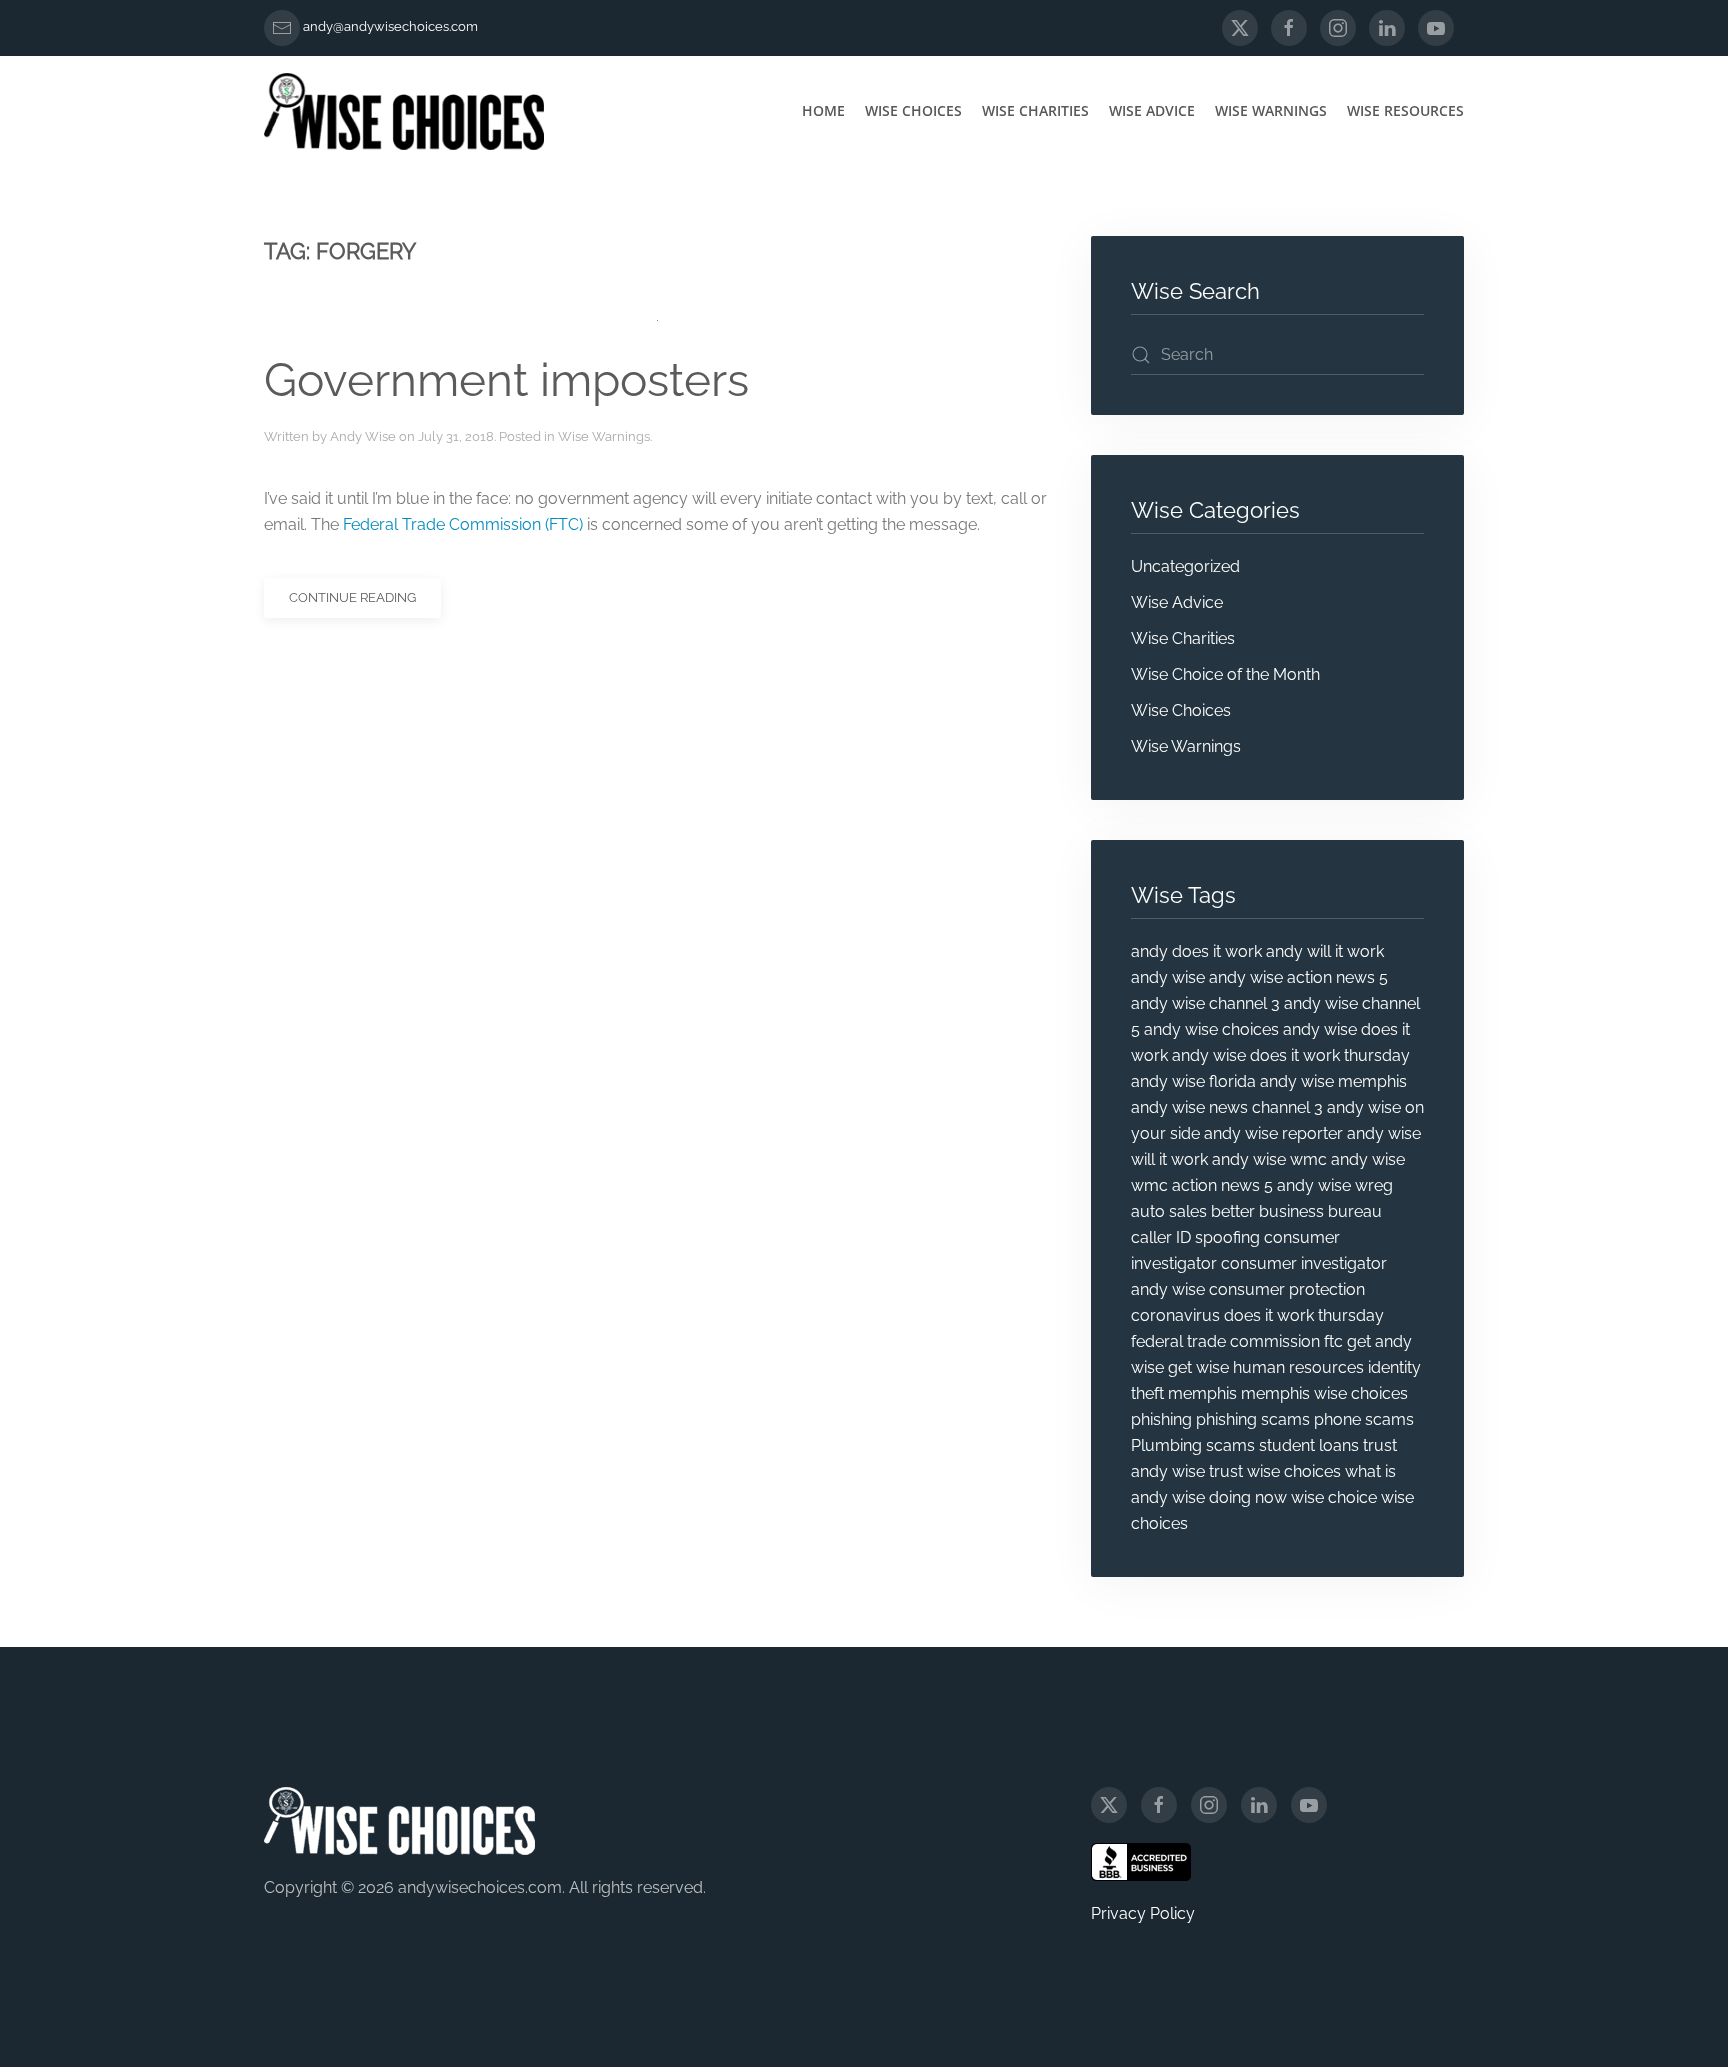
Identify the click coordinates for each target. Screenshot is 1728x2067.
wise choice (1334, 1497)
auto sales (1169, 1211)
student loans (1309, 1445)
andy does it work (1196, 951)
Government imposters (506, 380)
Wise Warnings (1271, 110)
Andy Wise (363, 436)
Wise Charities (1035, 110)
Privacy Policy (1143, 1913)
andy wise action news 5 (1298, 977)
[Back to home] (404, 111)
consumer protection (1287, 1289)
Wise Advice (1152, 110)
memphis (1202, 1393)
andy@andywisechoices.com (390, 26)
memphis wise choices (1324, 1393)
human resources (1298, 1367)
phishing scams (1253, 1419)
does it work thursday (1304, 1315)
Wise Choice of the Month (1225, 674)
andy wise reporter (1273, 1133)
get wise (1198, 1367)
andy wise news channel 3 (1227, 1107)
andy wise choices (1211, 1029)
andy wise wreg (1335, 1185)
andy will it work (1325, 951)
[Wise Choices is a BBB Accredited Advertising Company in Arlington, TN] (1141, 1862)
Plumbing (1166, 1445)
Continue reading (352, 597)
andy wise (1168, 977)
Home (823, 110)
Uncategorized (1185, 566)
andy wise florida (1193, 1081)
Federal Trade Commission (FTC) (463, 524)
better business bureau (1296, 1211)
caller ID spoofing (1195, 1237)
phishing (1161, 1419)
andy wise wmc (1269, 1159)
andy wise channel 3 (1205, 1003)
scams (1230, 1445)
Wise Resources (1405, 110)
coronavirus (1175, 1315)
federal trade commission (1225, 1341)
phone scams (1364, 1419)
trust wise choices (1275, 1471)
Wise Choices (913, 110)
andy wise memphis (1333, 1081)
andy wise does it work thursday (1291, 1055)
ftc (1333, 1341)
